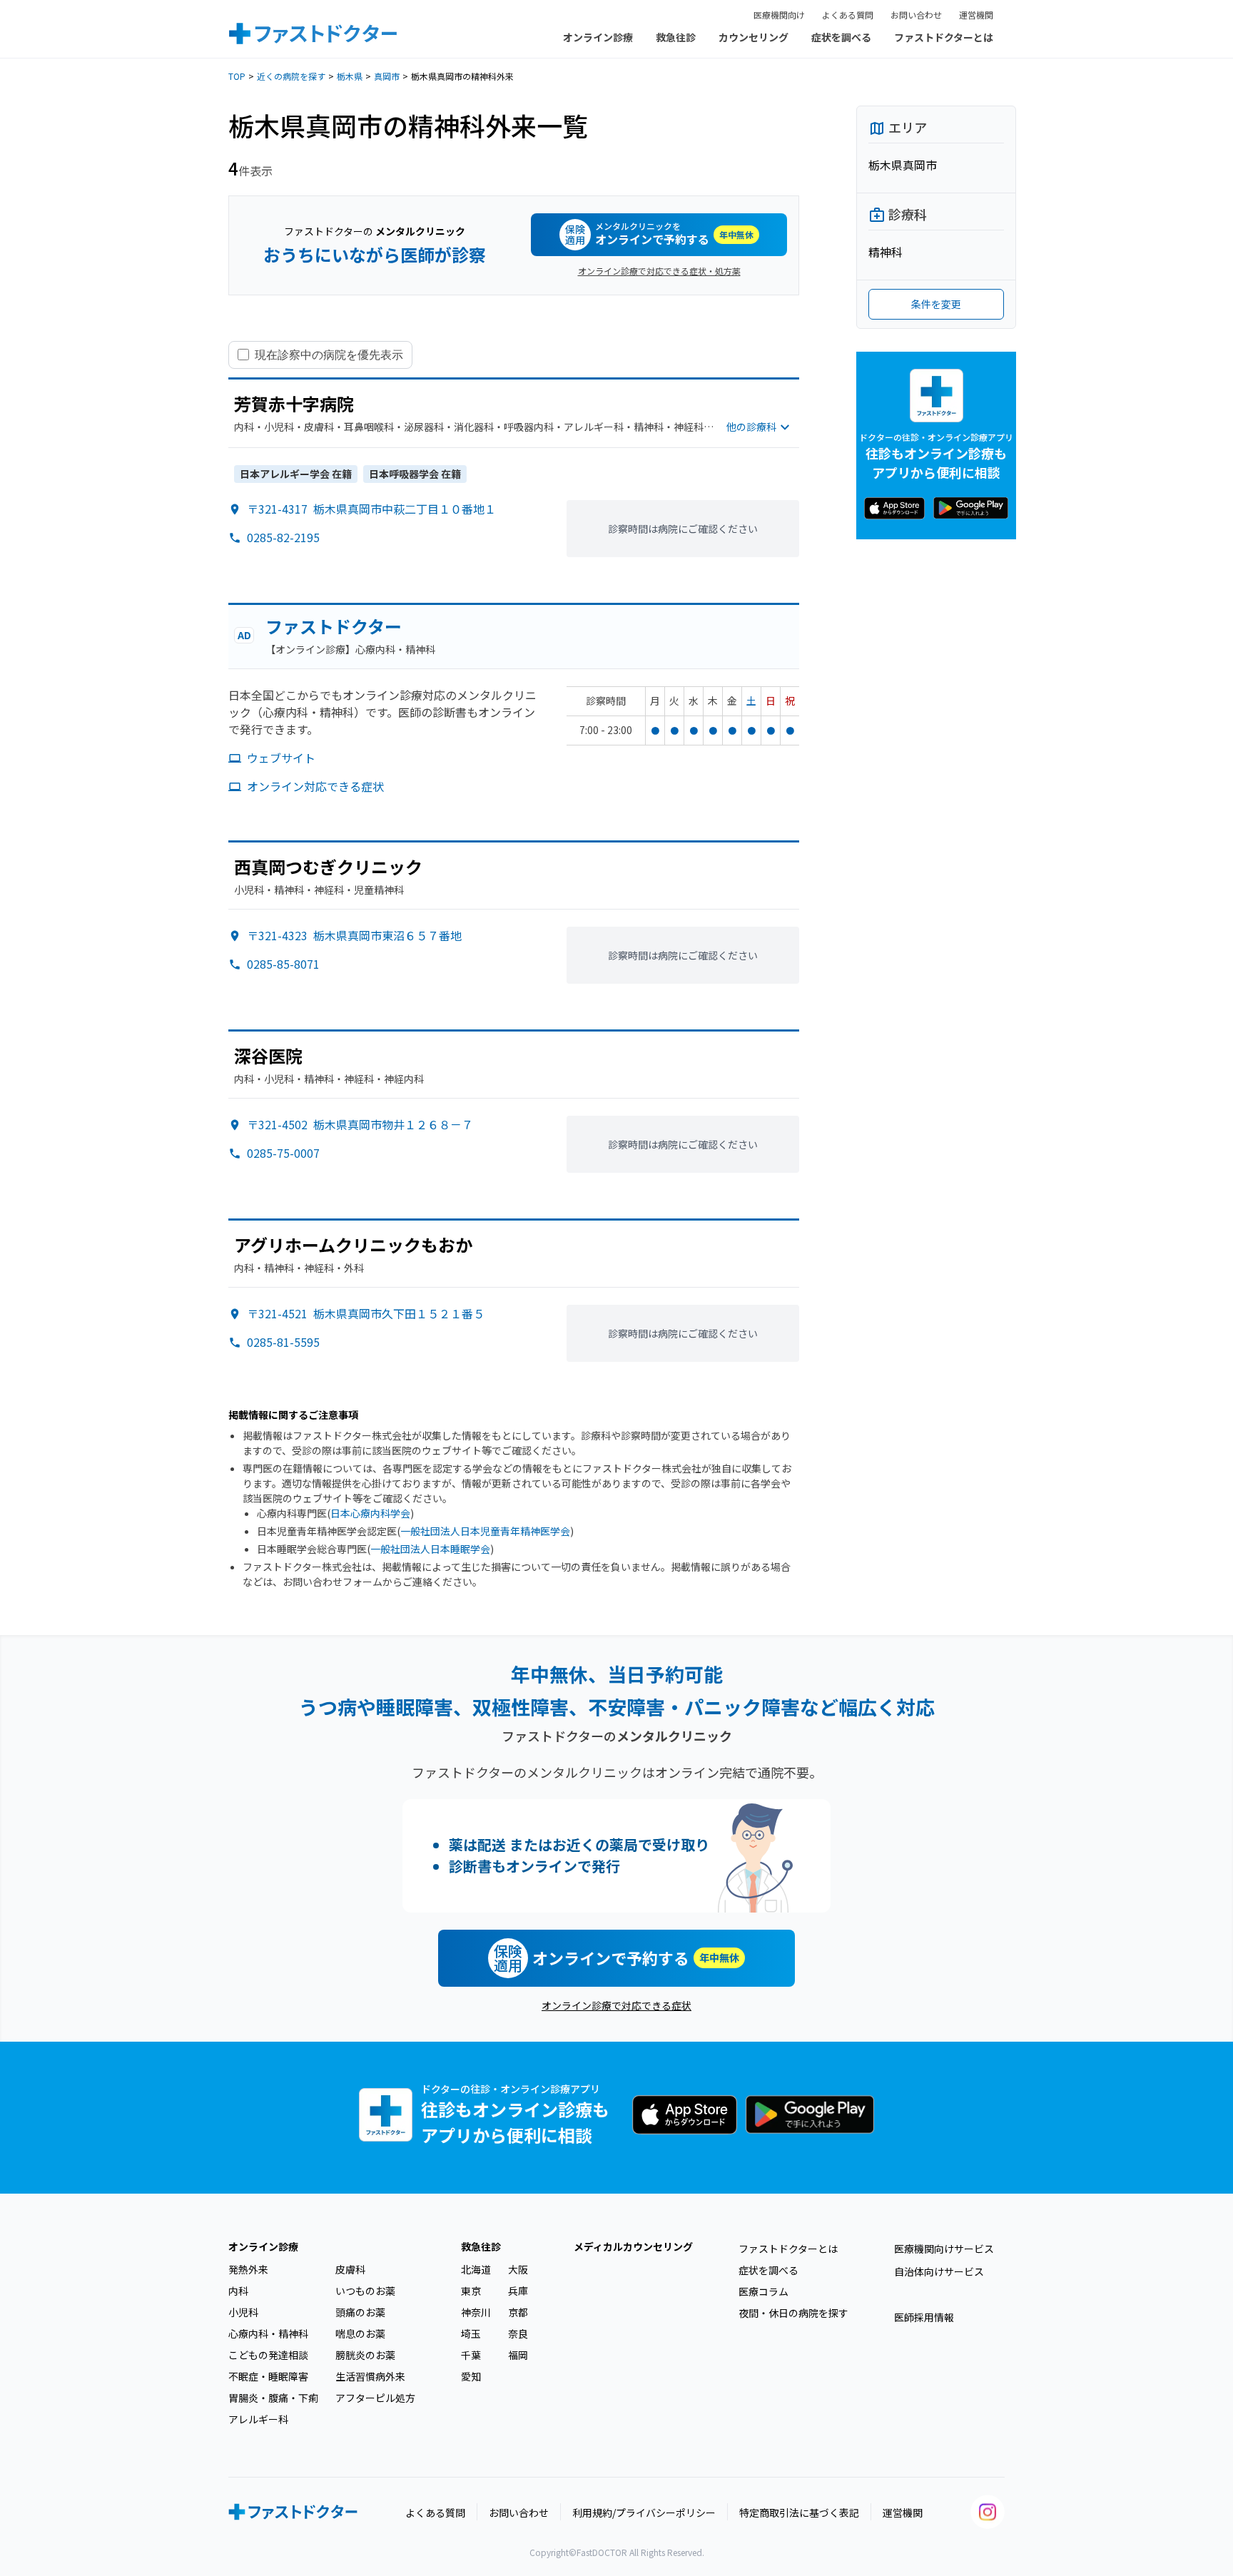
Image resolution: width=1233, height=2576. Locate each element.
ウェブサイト (281, 758)
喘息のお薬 (360, 2333)
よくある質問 (848, 15)
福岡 (518, 2355)
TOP (237, 76)
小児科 (243, 2312)
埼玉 (471, 2333)
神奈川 (476, 2312)
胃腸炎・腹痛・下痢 (273, 2398)
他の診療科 (751, 427)
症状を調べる (841, 37)
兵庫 (518, 2291)
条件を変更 (936, 304)
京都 (518, 2312)
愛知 (471, 2376)
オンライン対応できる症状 (315, 786)
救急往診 (676, 37)
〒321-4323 (354, 935)
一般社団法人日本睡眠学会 (430, 1549)
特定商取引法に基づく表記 (799, 2513)
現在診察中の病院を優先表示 (329, 355)
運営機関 (976, 15)
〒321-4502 (360, 1124)
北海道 (476, 2269)
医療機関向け (779, 15)
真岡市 (387, 76)
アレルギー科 (258, 2419)
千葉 (471, 2355)
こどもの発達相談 (268, 2355)
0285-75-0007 (283, 1153)
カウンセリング (753, 37)
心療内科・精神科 (268, 2333)
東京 (471, 2291)
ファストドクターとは (944, 37)
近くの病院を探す (291, 76)
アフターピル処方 (375, 2398)
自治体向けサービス (939, 2271)
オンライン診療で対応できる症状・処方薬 (659, 271)
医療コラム (763, 2291)
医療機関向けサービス (944, 2249)
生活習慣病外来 (370, 2376)
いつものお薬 (365, 2291)
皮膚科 (350, 2269)
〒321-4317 (371, 509)
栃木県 (350, 76)
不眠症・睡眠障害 (268, 2376)
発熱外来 (248, 2269)
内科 (238, 2291)
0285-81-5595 (283, 1342)
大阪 (518, 2269)
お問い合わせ (916, 15)
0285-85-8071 (283, 964)
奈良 (518, 2333)
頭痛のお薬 (360, 2312)
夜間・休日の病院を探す (793, 2313)
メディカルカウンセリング (633, 2246)
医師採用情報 (924, 2317)
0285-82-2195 (283, 537)
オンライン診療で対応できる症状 (616, 2005)
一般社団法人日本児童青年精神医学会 (485, 1531)
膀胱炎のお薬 (365, 2355)
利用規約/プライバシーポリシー (644, 2513)
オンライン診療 (598, 37)
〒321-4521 (366, 1313)
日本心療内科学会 (370, 1513)
